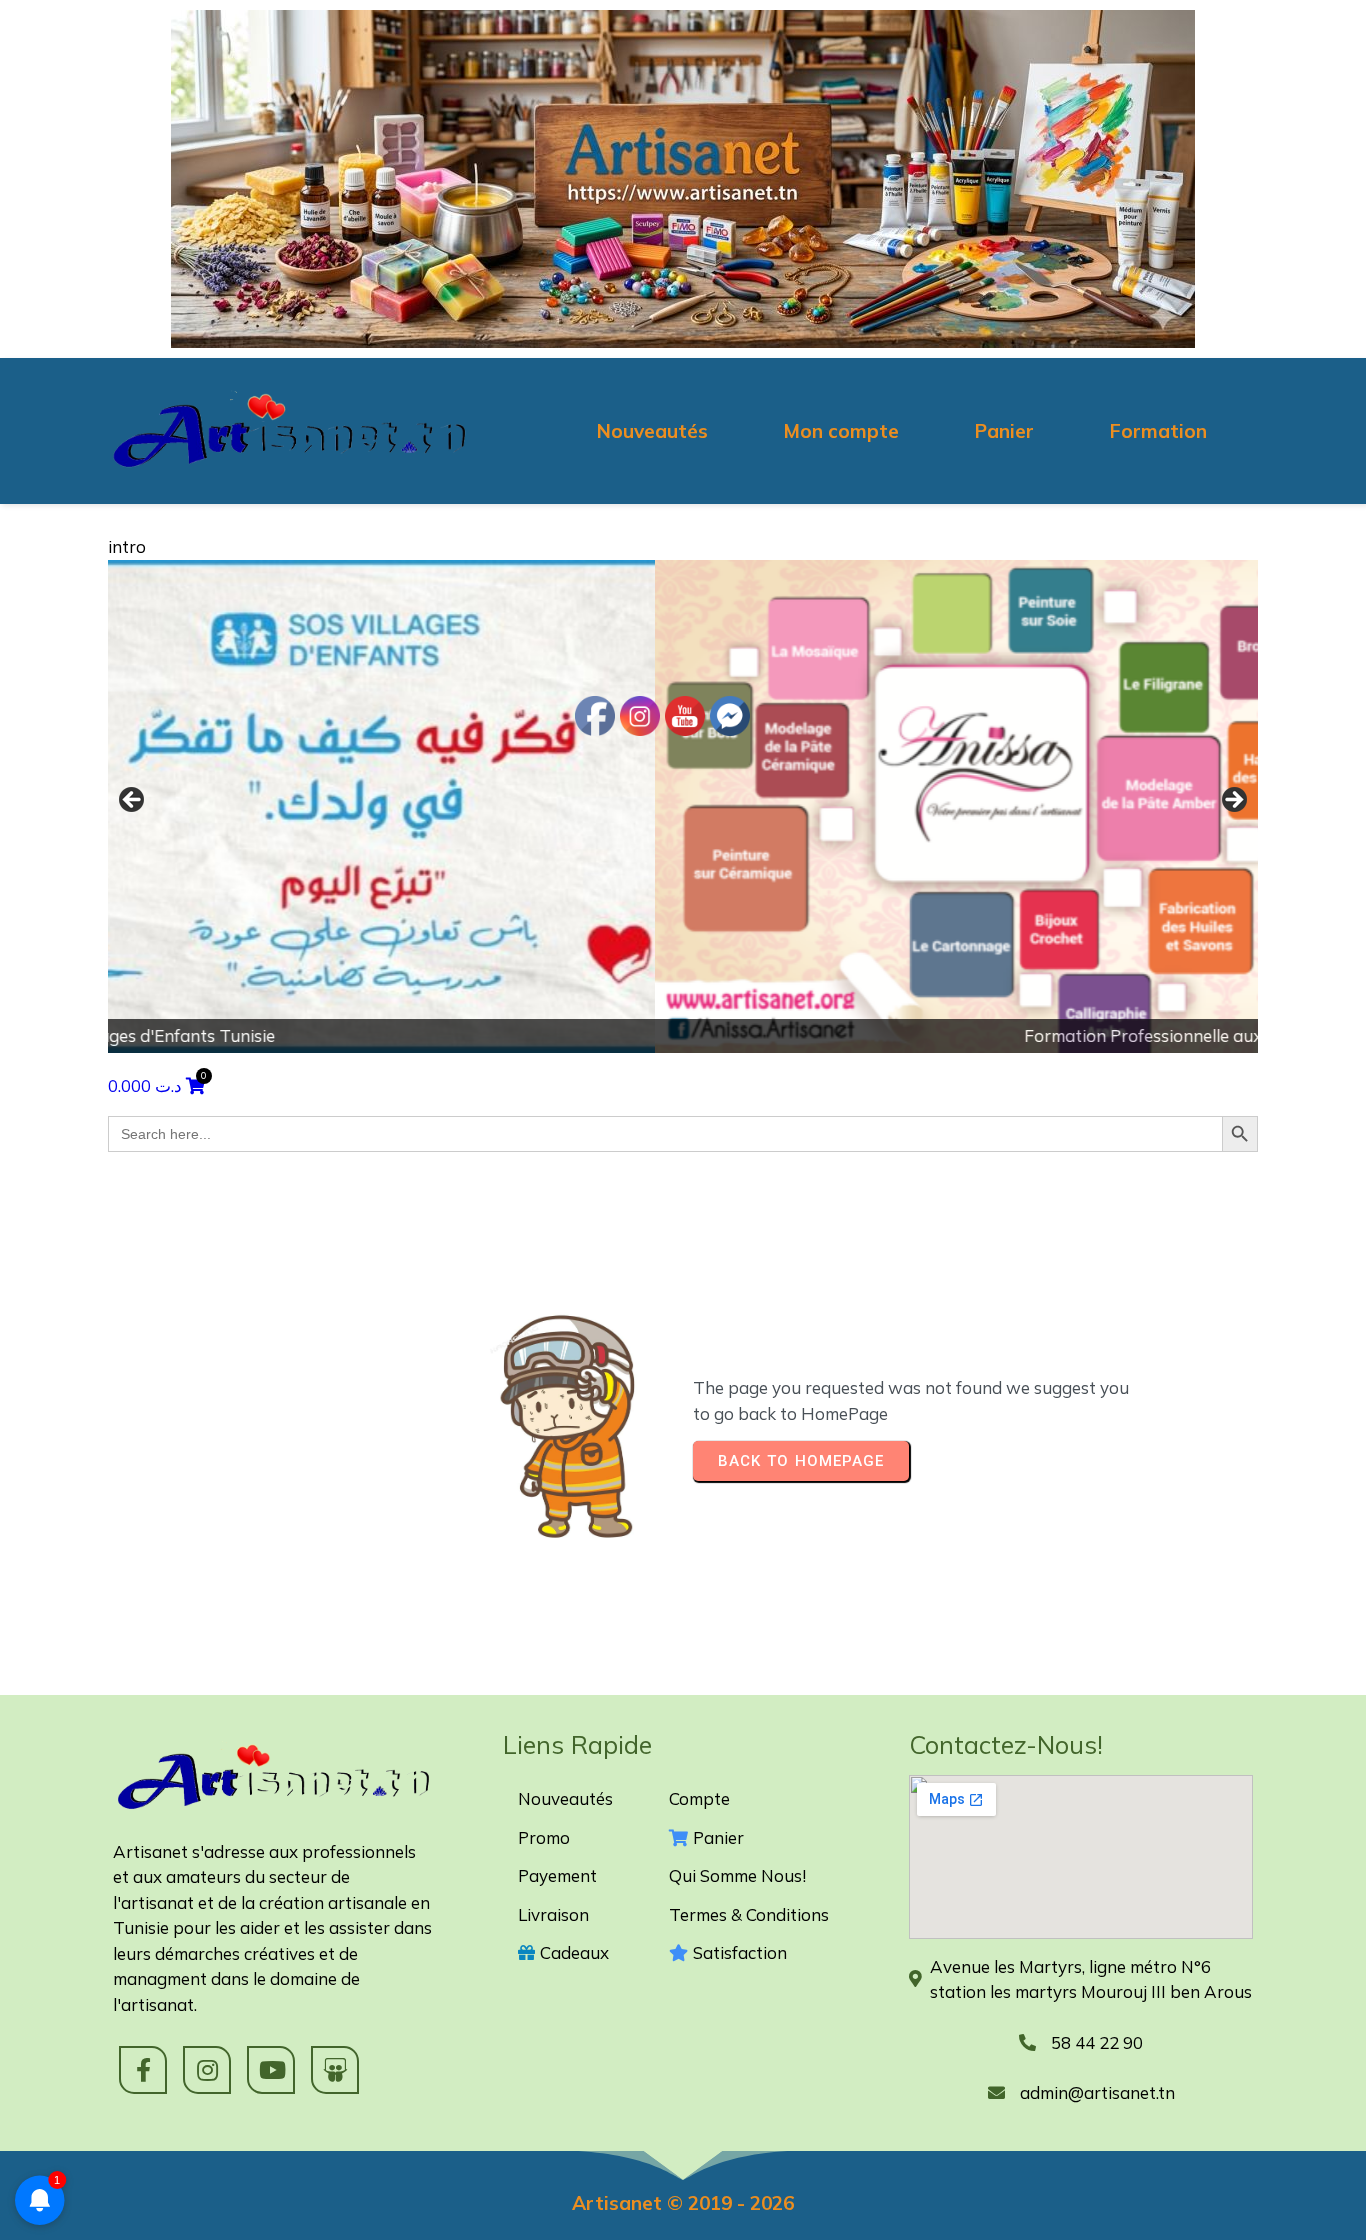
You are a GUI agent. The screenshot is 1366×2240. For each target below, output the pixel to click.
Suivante (1233, 801)
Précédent (133, 801)
